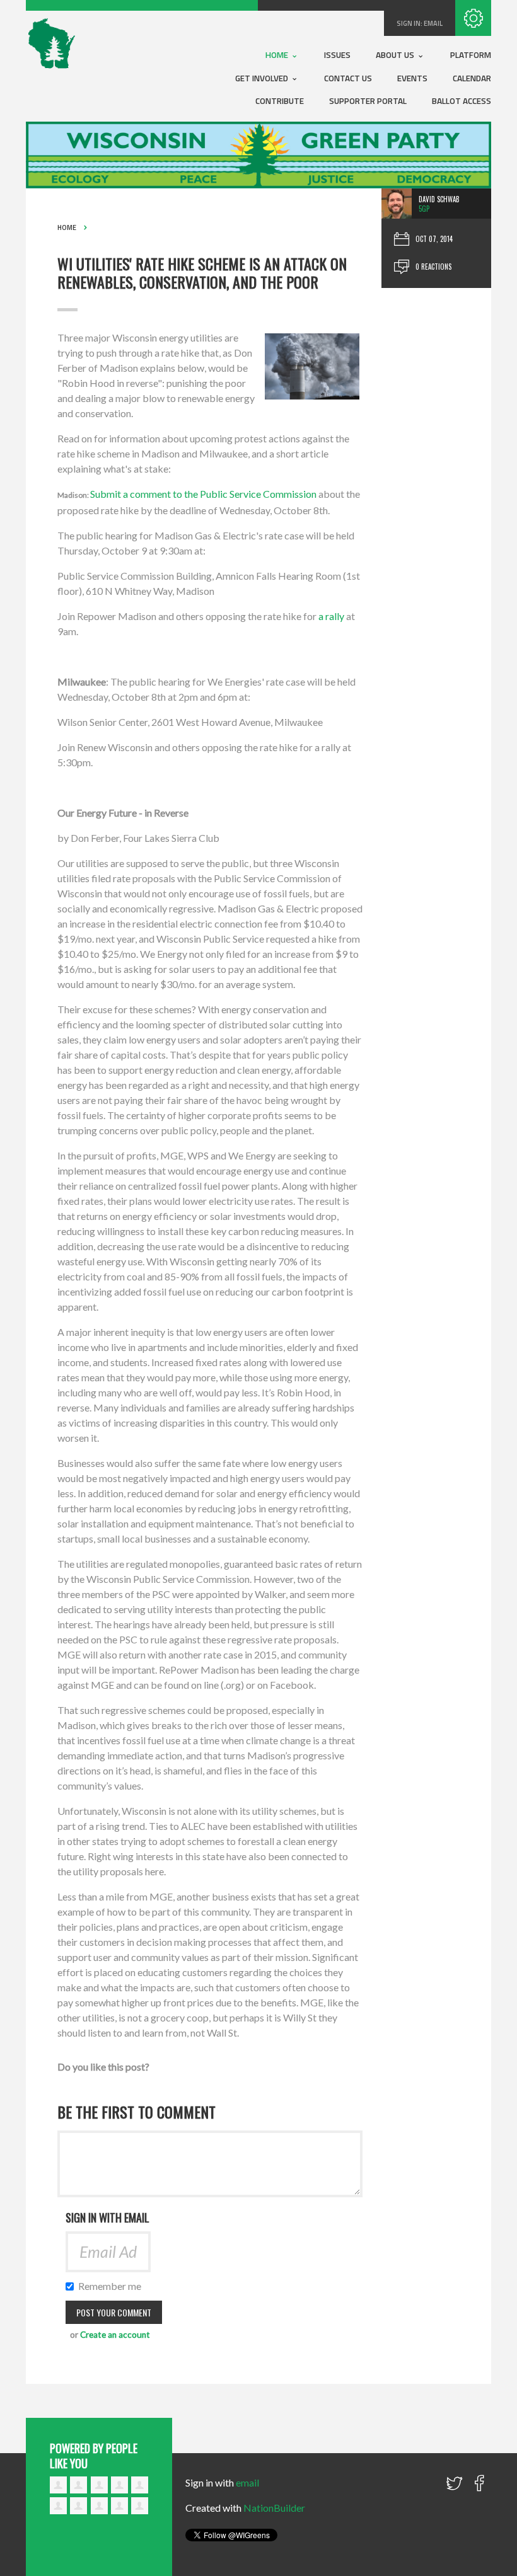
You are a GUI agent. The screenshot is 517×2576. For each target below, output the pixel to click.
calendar (472, 78)
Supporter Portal (368, 101)
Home (278, 55)
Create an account (115, 2335)
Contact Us (348, 78)
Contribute (280, 101)
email (433, 23)
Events (412, 78)
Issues (337, 55)
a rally (331, 616)
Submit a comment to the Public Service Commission (203, 494)
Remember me (110, 2286)
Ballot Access (462, 101)
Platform (471, 55)
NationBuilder (274, 2508)
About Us (396, 55)
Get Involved (263, 78)
